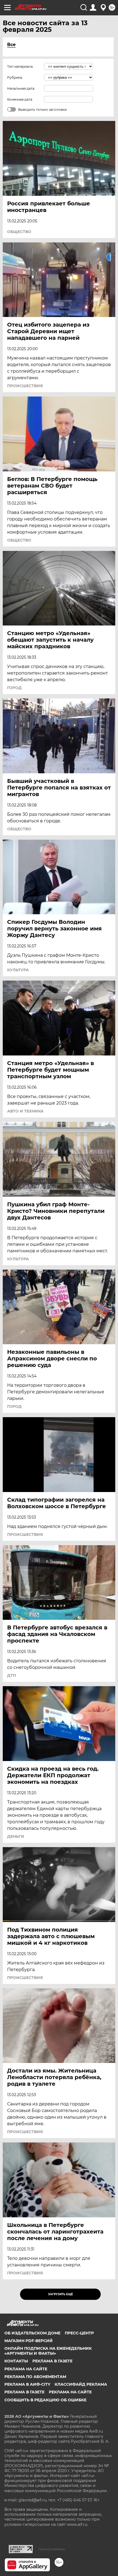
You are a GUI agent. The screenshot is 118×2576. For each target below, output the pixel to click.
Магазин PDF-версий (29, 2341)
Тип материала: (20, 66)
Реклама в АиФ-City (27, 2384)
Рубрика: (15, 77)
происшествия (25, 386)
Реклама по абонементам (35, 2377)
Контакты (16, 2361)
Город (14, 688)
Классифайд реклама (81, 2384)
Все (11, 45)
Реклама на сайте (26, 2369)
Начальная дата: (21, 88)
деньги (16, 1836)
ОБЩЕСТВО (19, 232)
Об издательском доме (32, 2333)
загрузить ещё (61, 2294)
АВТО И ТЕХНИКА (25, 1111)
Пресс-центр (79, 2333)
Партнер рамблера (52, 2549)
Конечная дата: (20, 99)
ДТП (12, 1675)
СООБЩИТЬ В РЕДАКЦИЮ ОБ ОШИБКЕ (45, 2400)
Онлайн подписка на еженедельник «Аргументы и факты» (48, 2351)
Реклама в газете (52, 2361)
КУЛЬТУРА (18, 970)
